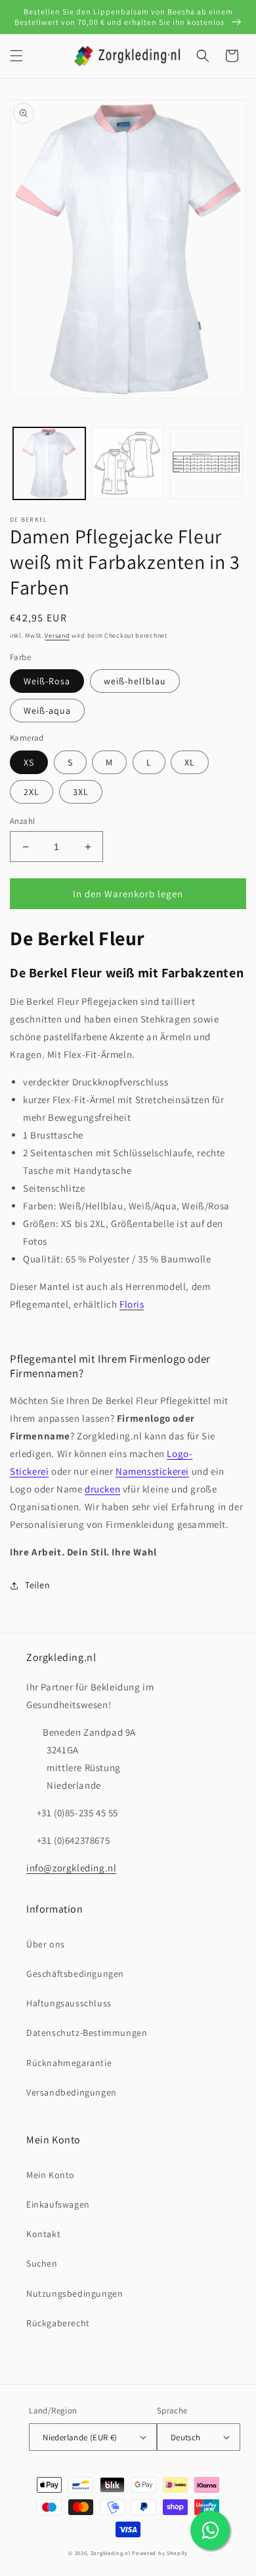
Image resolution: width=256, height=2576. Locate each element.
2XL (32, 792)
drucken (102, 1489)
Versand (57, 635)
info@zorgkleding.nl (71, 1868)
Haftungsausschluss (69, 2003)
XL (190, 762)
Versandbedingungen (72, 2092)
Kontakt (43, 2234)
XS (29, 762)
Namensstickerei (152, 1471)
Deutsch (186, 2437)
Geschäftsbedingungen (75, 1974)
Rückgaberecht (58, 2323)
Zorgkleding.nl (111, 2553)
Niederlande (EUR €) (80, 2437)
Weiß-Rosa (47, 681)
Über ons (46, 1944)
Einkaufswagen (58, 2204)
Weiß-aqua (47, 711)
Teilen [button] (38, 1585)
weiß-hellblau (135, 681)
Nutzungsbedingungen (75, 2293)
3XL (81, 792)
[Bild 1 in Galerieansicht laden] (49, 463)
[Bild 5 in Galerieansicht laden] (206, 463)
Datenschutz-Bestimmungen (87, 2033)
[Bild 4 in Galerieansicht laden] (128, 463)
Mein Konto (51, 2175)
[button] (16, 56)
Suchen (42, 2263)
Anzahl (22, 821)
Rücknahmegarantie (69, 2063)
